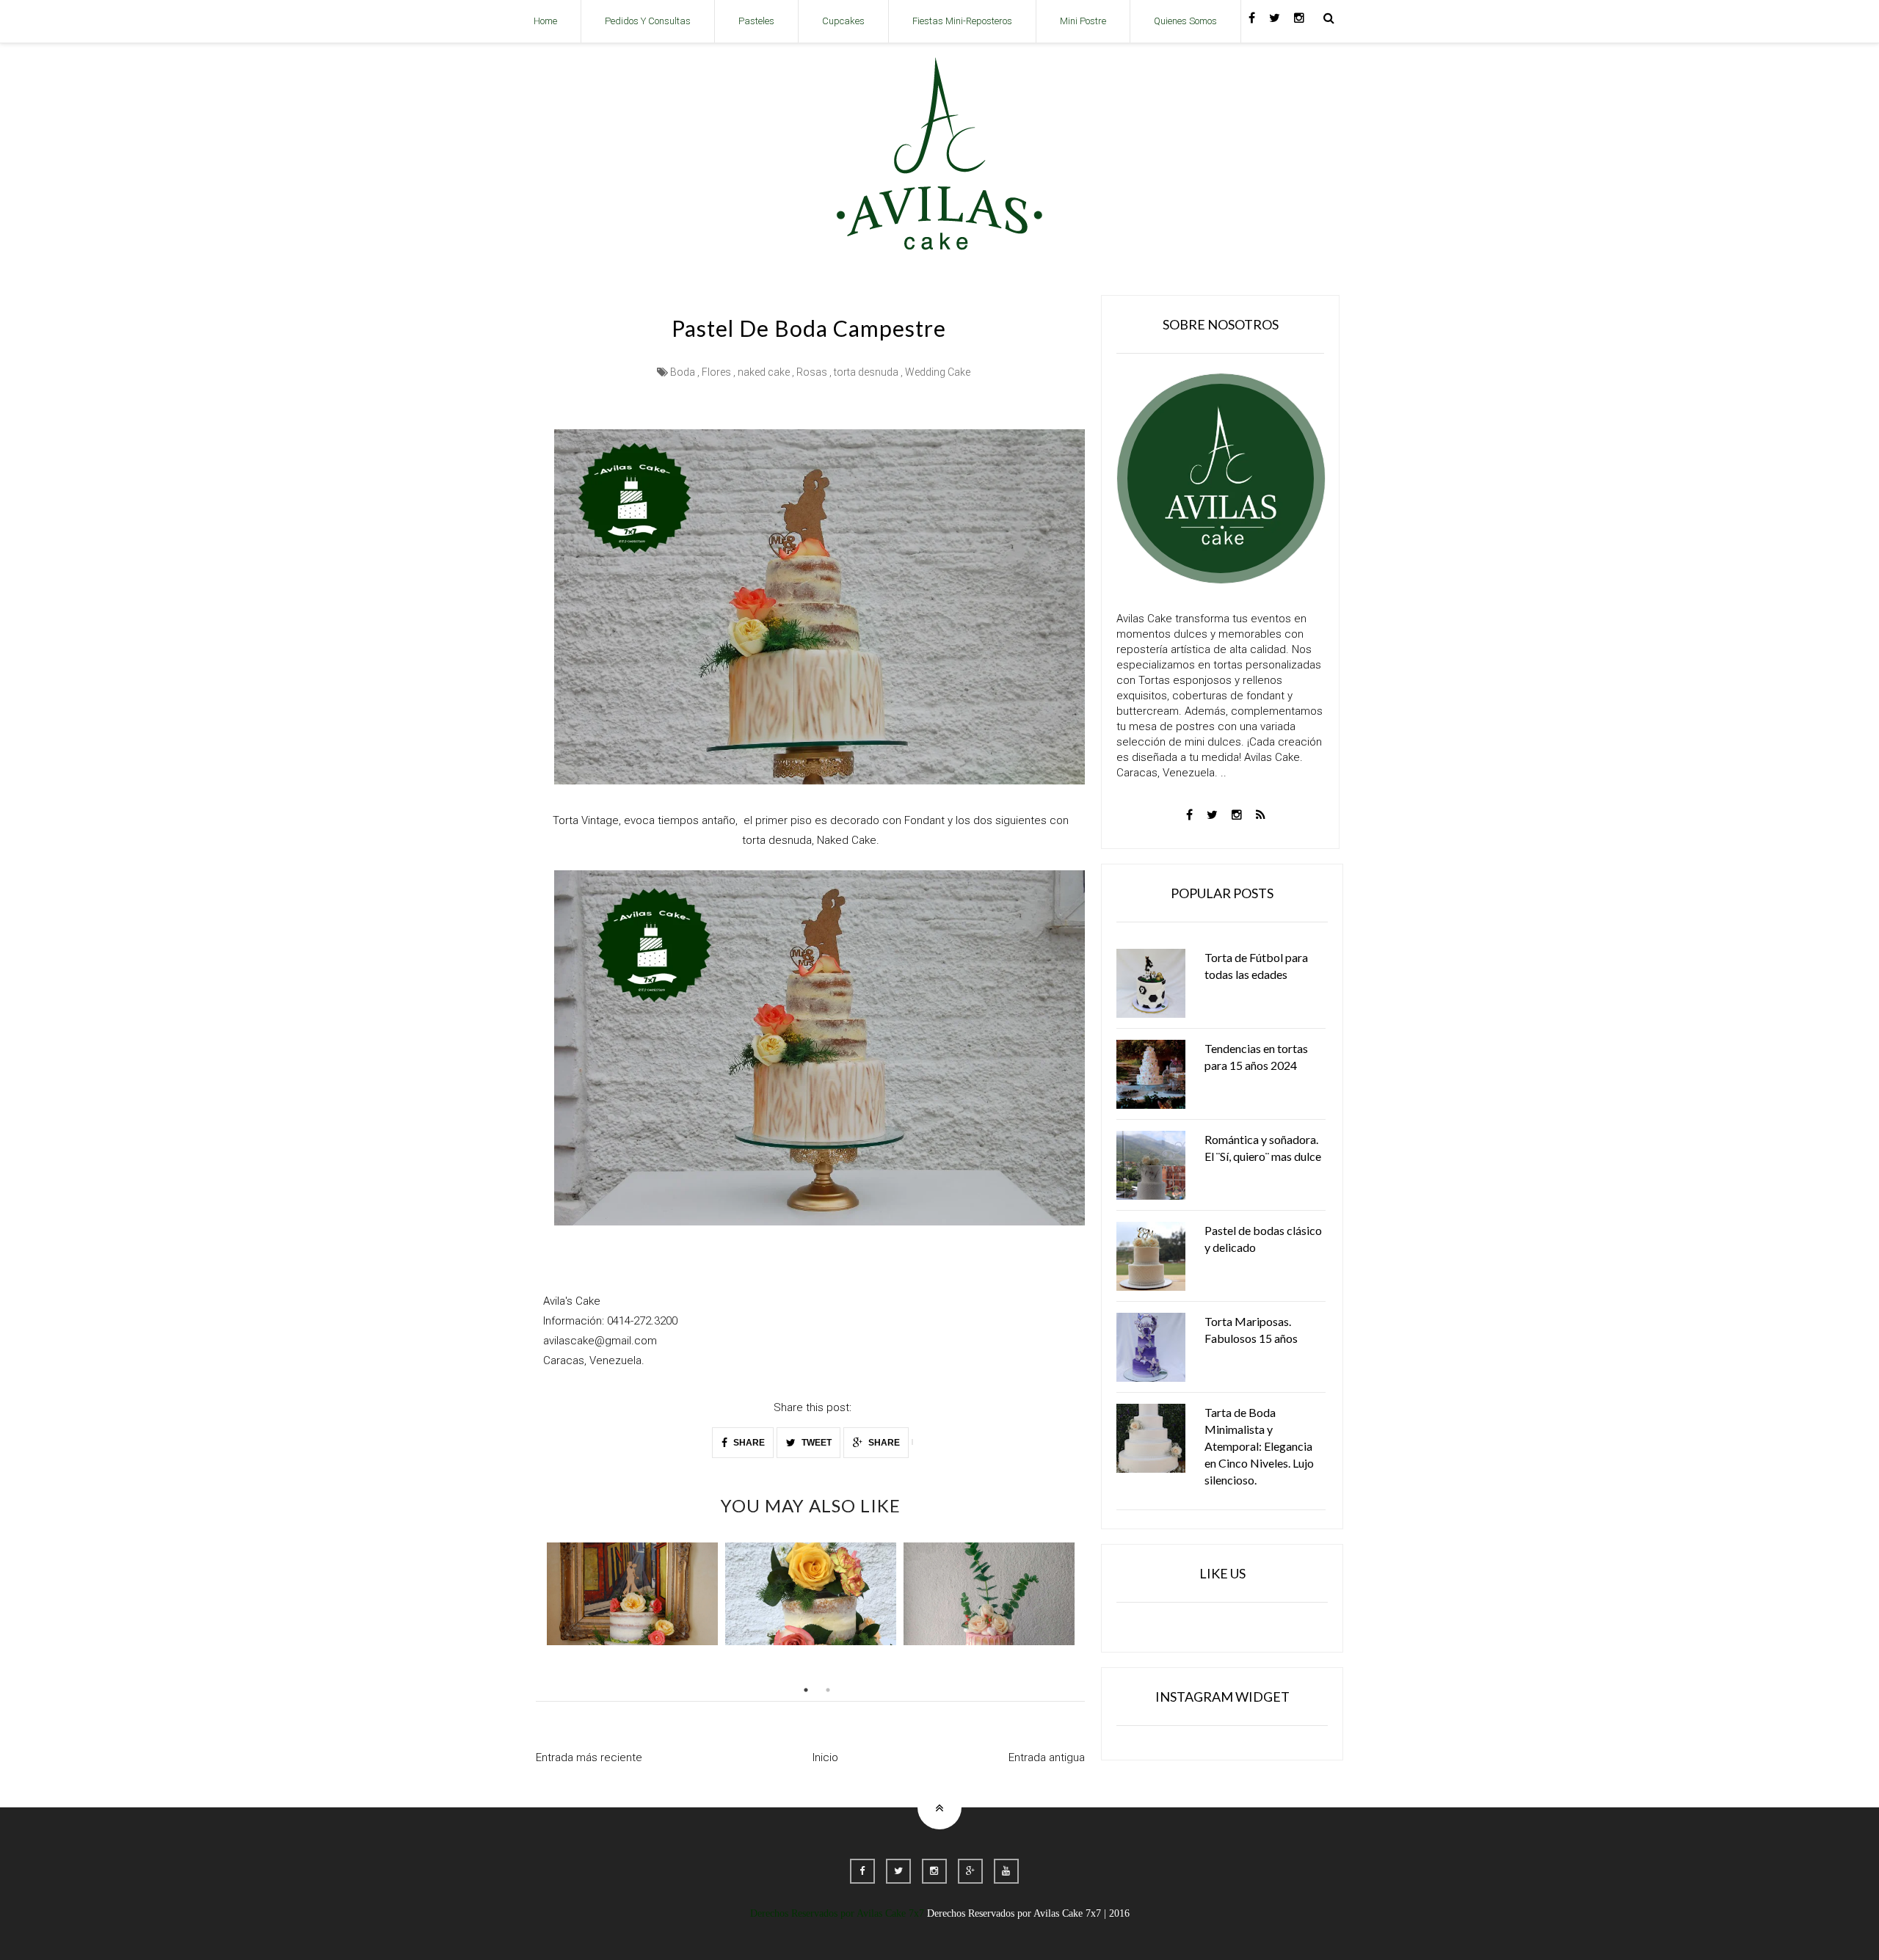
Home (545, 21)
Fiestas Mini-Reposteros (962, 21)
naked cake (764, 372)
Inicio (825, 1757)
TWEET (815, 1443)
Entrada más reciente (589, 1757)
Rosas (812, 372)
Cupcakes (843, 21)
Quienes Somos (1185, 21)
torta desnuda (866, 372)
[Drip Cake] (989, 1594)
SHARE (748, 1443)
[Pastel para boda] (632, 1594)
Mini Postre (1083, 21)
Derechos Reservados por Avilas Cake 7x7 (837, 1913)
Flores (716, 372)
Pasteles (756, 21)
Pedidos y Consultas (648, 21)
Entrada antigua (1047, 1757)
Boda (683, 372)
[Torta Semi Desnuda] (811, 1594)
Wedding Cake (938, 372)
